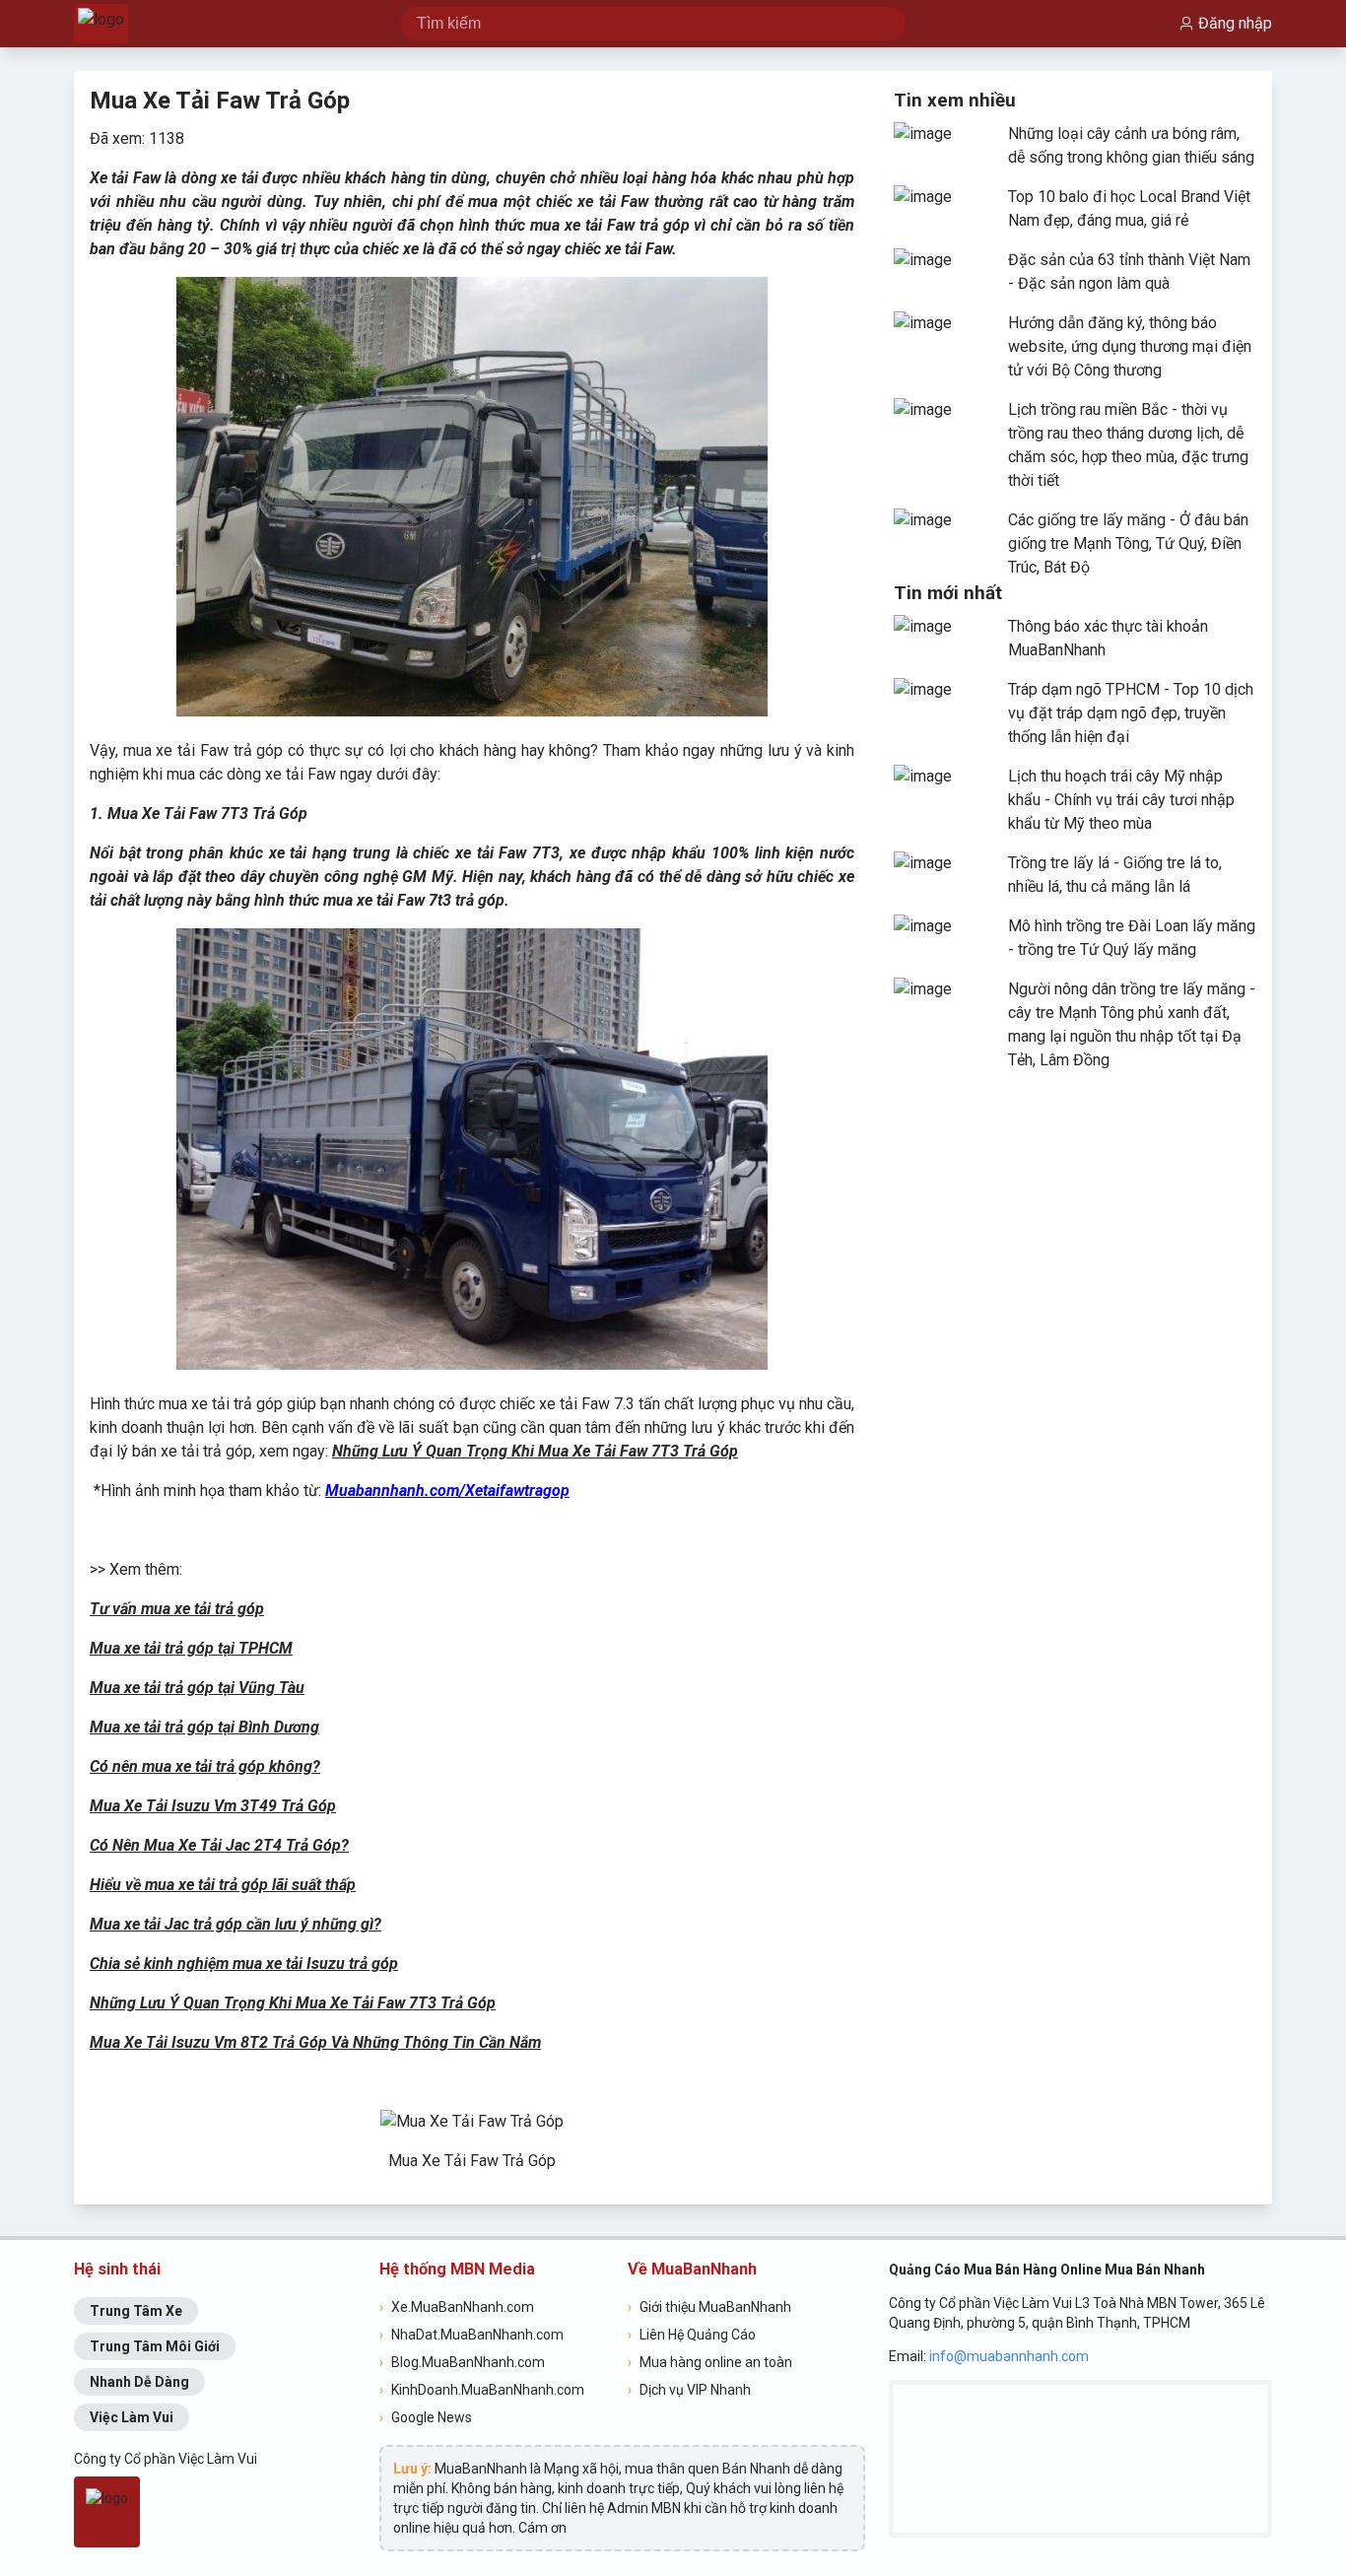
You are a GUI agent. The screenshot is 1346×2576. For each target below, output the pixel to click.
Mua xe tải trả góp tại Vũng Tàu (197, 1688)
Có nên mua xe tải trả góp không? (205, 1766)
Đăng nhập (1235, 23)
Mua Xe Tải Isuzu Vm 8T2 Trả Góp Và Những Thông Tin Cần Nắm (315, 2042)
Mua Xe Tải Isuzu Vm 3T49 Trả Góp (213, 1806)
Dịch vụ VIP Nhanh (689, 2390)
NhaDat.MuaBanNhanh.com (471, 2335)
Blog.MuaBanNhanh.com (462, 2362)
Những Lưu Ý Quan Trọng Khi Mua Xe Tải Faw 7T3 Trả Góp (535, 1451)
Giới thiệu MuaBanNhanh (709, 2307)
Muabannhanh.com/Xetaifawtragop (447, 1491)
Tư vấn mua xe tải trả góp (177, 1609)
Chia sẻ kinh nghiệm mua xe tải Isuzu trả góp (244, 1964)
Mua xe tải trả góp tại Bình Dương (204, 1727)
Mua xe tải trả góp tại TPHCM (191, 1648)
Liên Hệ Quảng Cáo (692, 2335)
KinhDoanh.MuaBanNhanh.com (482, 2390)
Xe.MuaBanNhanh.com (457, 2307)
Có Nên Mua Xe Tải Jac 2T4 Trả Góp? (219, 1845)
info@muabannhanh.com (1009, 2356)
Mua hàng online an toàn (710, 2362)
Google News (426, 2417)
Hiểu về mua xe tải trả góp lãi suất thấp (223, 1885)
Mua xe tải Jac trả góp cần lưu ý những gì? (236, 1924)
